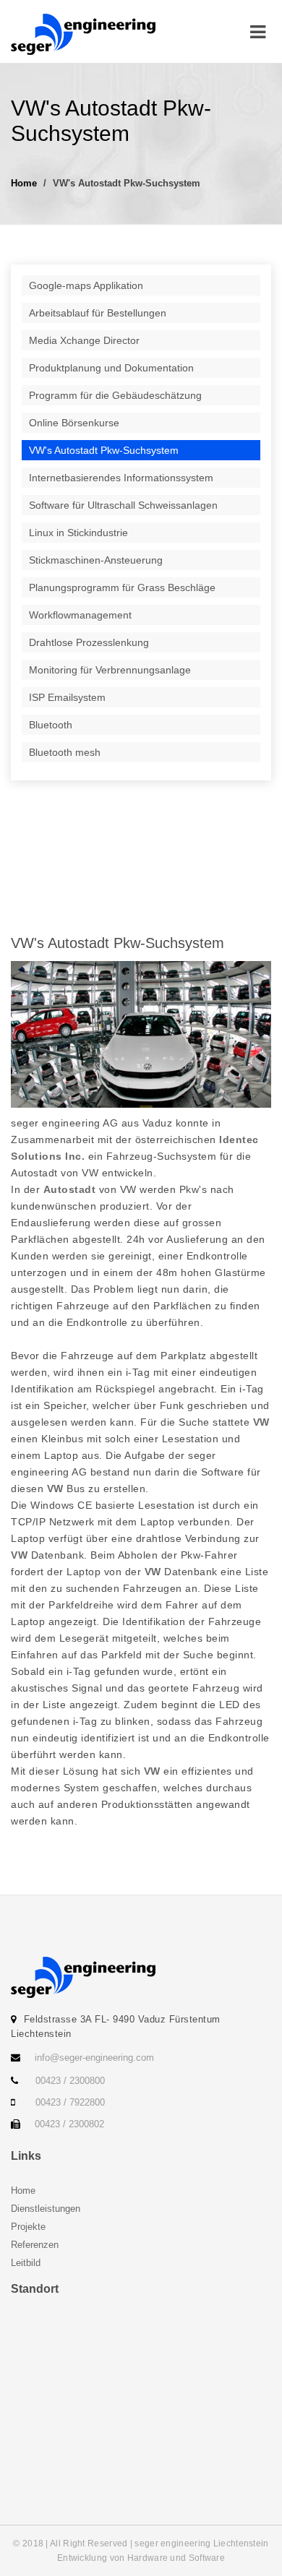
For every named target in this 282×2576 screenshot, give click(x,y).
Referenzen (35, 2245)
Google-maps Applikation (86, 285)
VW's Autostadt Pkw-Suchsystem (104, 450)
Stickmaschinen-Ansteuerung (96, 560)
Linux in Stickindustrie (78, 533)
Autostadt (70, 1189)
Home (24, 183)
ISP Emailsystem (67, 697)
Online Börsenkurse (74, 423)
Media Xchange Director (84, 340)
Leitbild (26, 2263)
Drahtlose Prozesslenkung (89, 642)
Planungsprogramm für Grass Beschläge (122, 587)
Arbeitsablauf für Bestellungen (98, 313)
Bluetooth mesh (65, 752)
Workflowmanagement (80, 615)
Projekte (28, 2227)
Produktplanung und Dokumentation (111, 368)
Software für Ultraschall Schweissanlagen (123, 505)
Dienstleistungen (46, 2209)
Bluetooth (51, 725)
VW (261, 1422)
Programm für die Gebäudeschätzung (115, 395)
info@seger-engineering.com (94, 2058)
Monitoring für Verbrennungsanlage (110, 670)
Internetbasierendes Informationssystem (121, 478)
